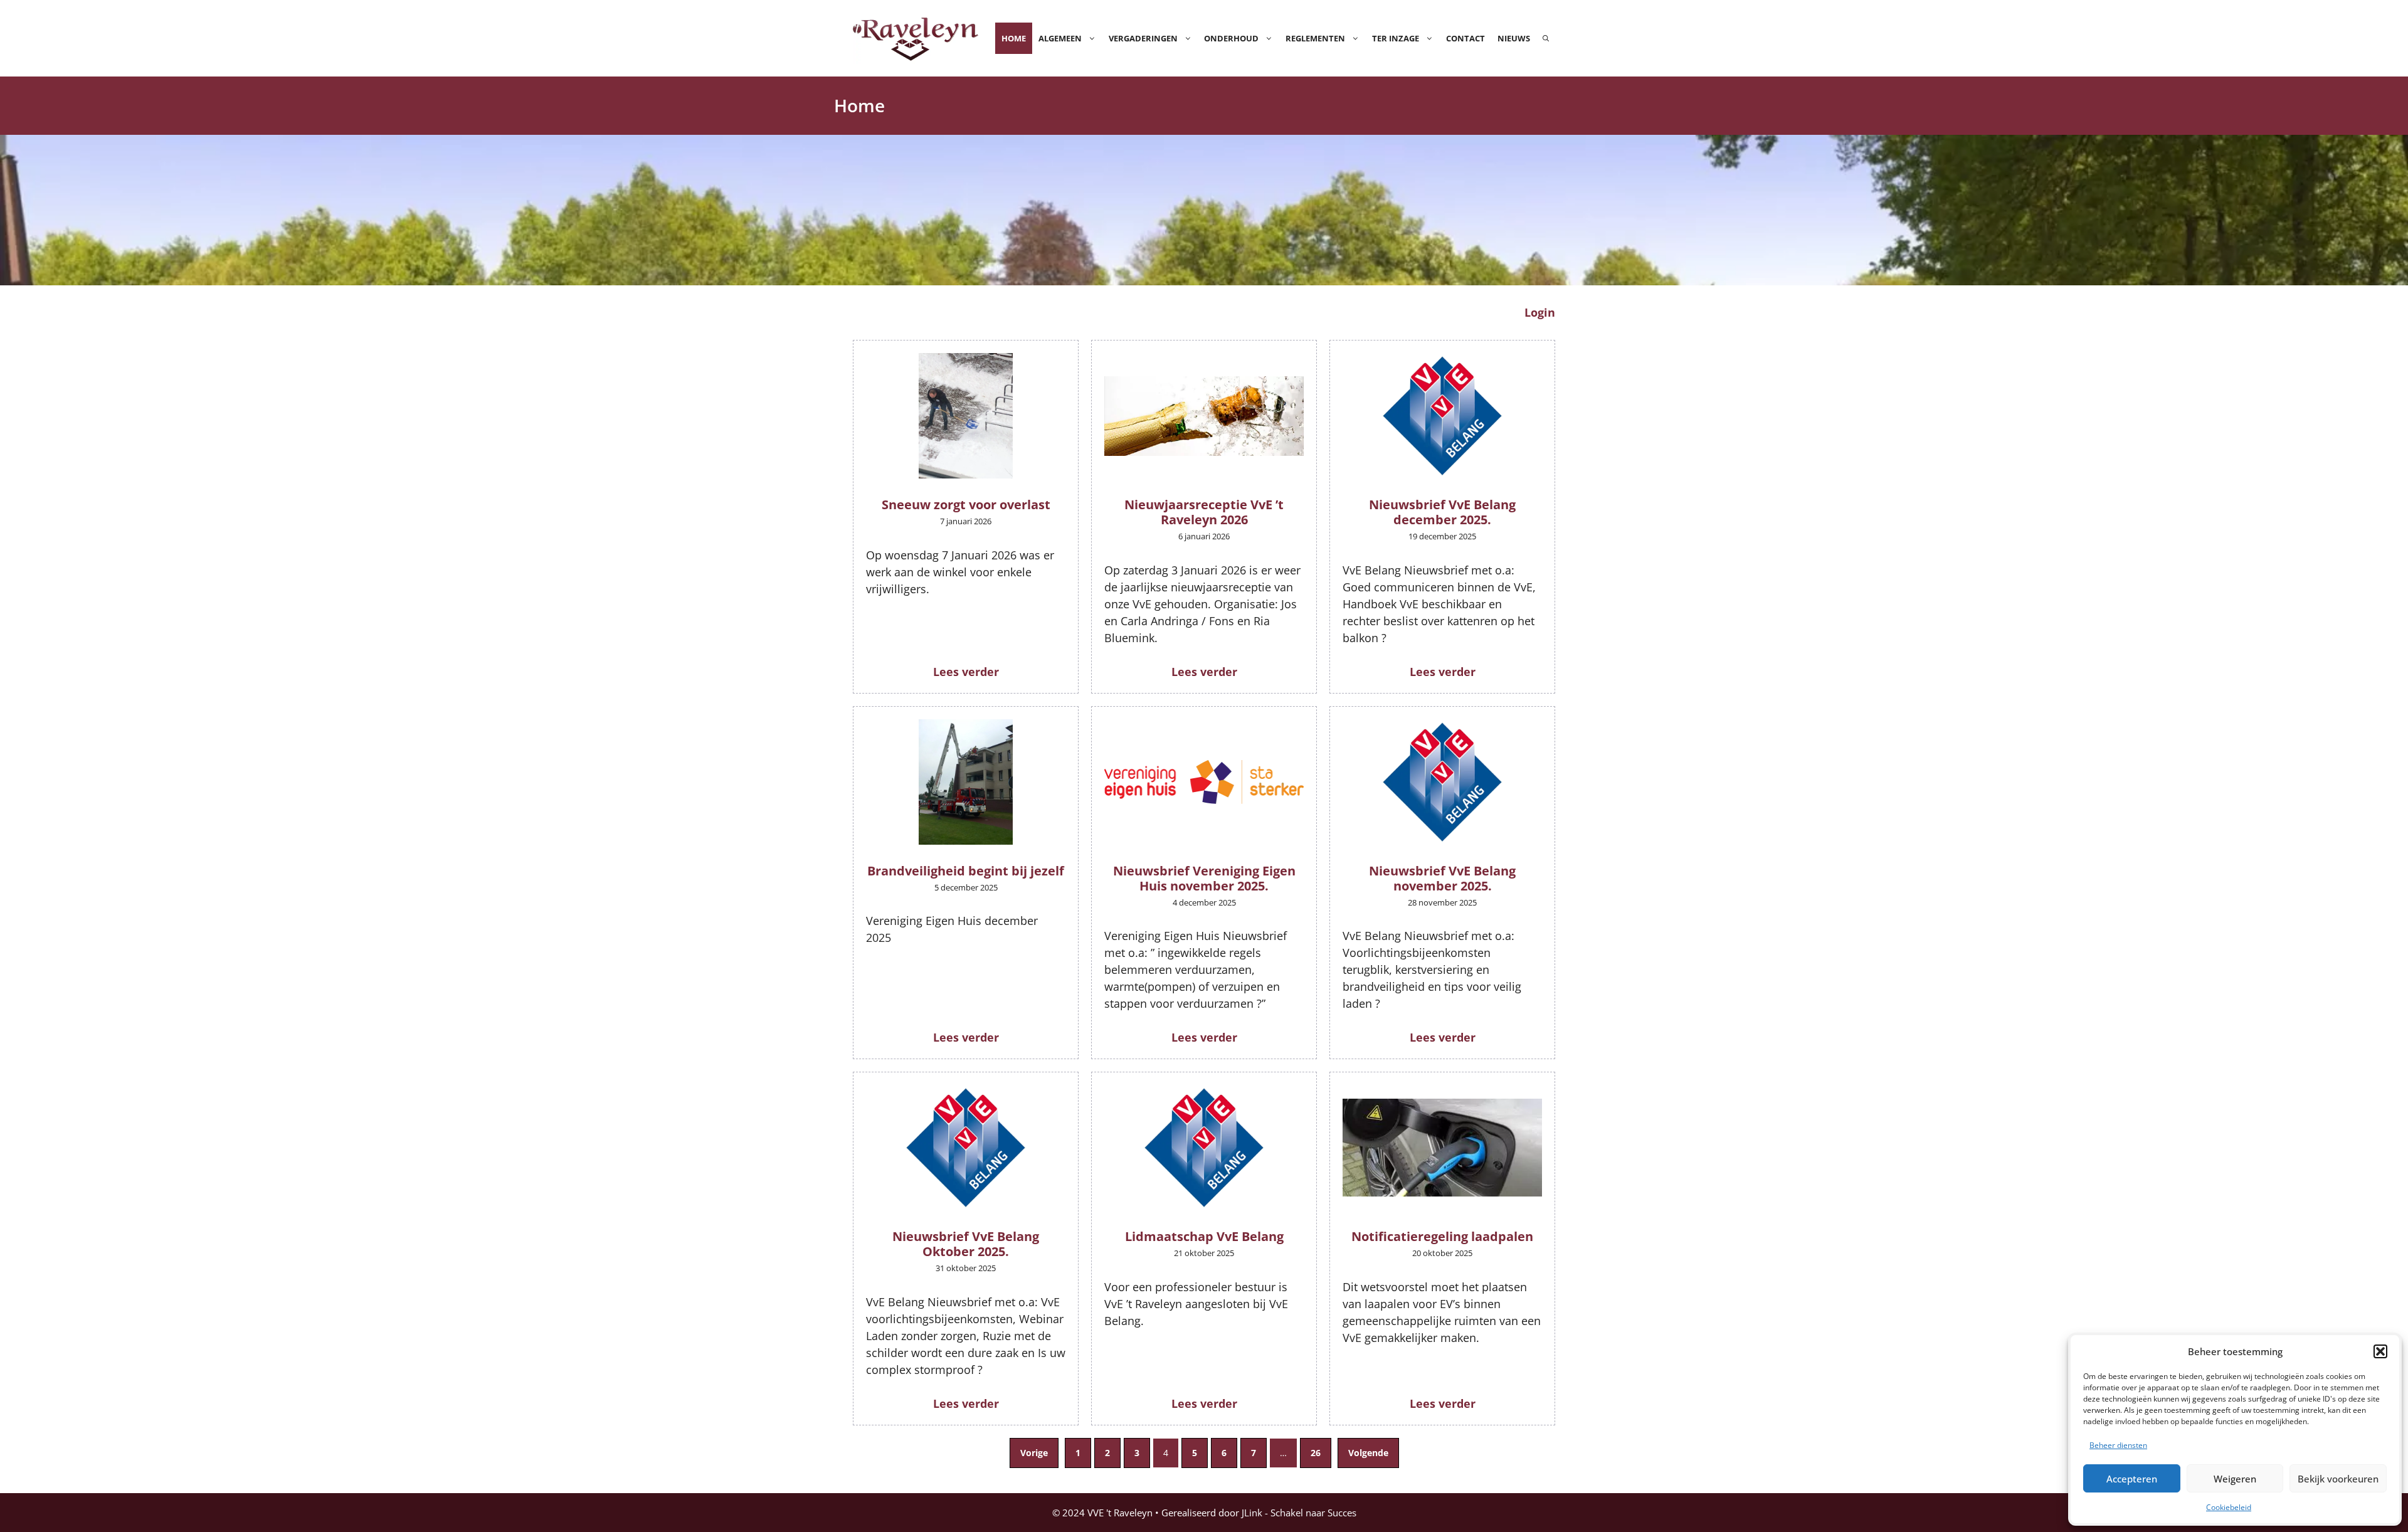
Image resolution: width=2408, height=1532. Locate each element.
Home (1014, 38)
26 (1316, 1453)
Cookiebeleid (2229, 1507)
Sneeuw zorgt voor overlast (966, 505)
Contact (1465, 38)
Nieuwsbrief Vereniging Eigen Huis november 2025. (1204, 878)
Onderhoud (1231, 38)
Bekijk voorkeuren (2338, 1479)
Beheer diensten (2118, 1445)
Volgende (1368, 1453)
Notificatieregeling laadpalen (1442, 1236)
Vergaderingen (1143, 38)
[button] (2380, 1351)
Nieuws (1514, 38)
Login (1540, 312)
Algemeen (1060, 38)
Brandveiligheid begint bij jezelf (966, 871)
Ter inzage (1396, 38)
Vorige (1034, 1453)
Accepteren (2132, 1479)
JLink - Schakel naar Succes (1299, 1513)
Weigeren (2235, 1479)
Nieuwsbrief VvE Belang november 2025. (1442, 878)
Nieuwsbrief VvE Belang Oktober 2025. (966, 1244)
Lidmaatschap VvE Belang (1204, 1236)
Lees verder (966, 672)
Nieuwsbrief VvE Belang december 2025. (1442, 512)
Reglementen (1315, 38)
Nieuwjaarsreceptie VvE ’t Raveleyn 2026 (1204, 512)
